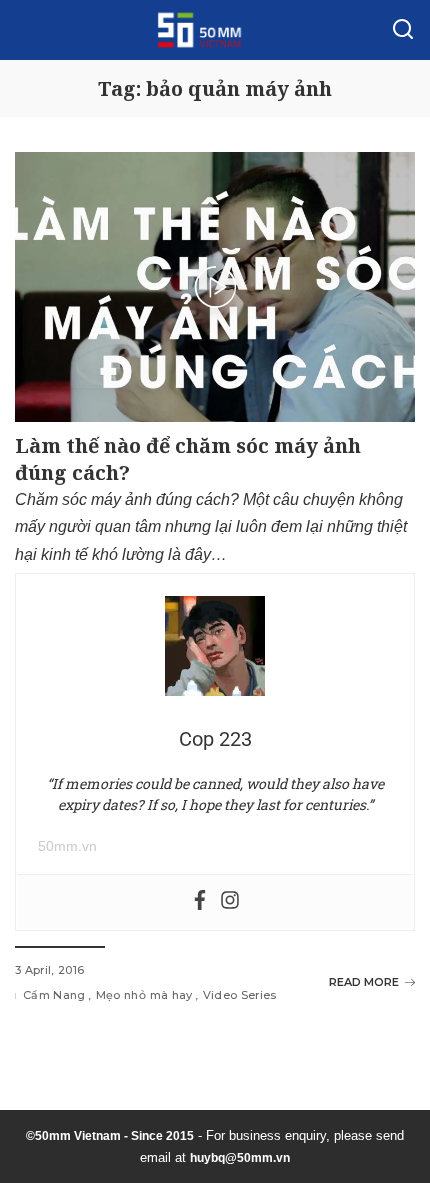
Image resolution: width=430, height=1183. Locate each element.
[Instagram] (230, 901)
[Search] (403, 30)
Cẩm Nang (54, 995)
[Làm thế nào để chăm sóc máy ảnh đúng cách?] (215, 287)
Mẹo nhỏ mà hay (144, 995)
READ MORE (364, 982)
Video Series (240, 995)
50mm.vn (67, 846)
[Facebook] (200, 901)
